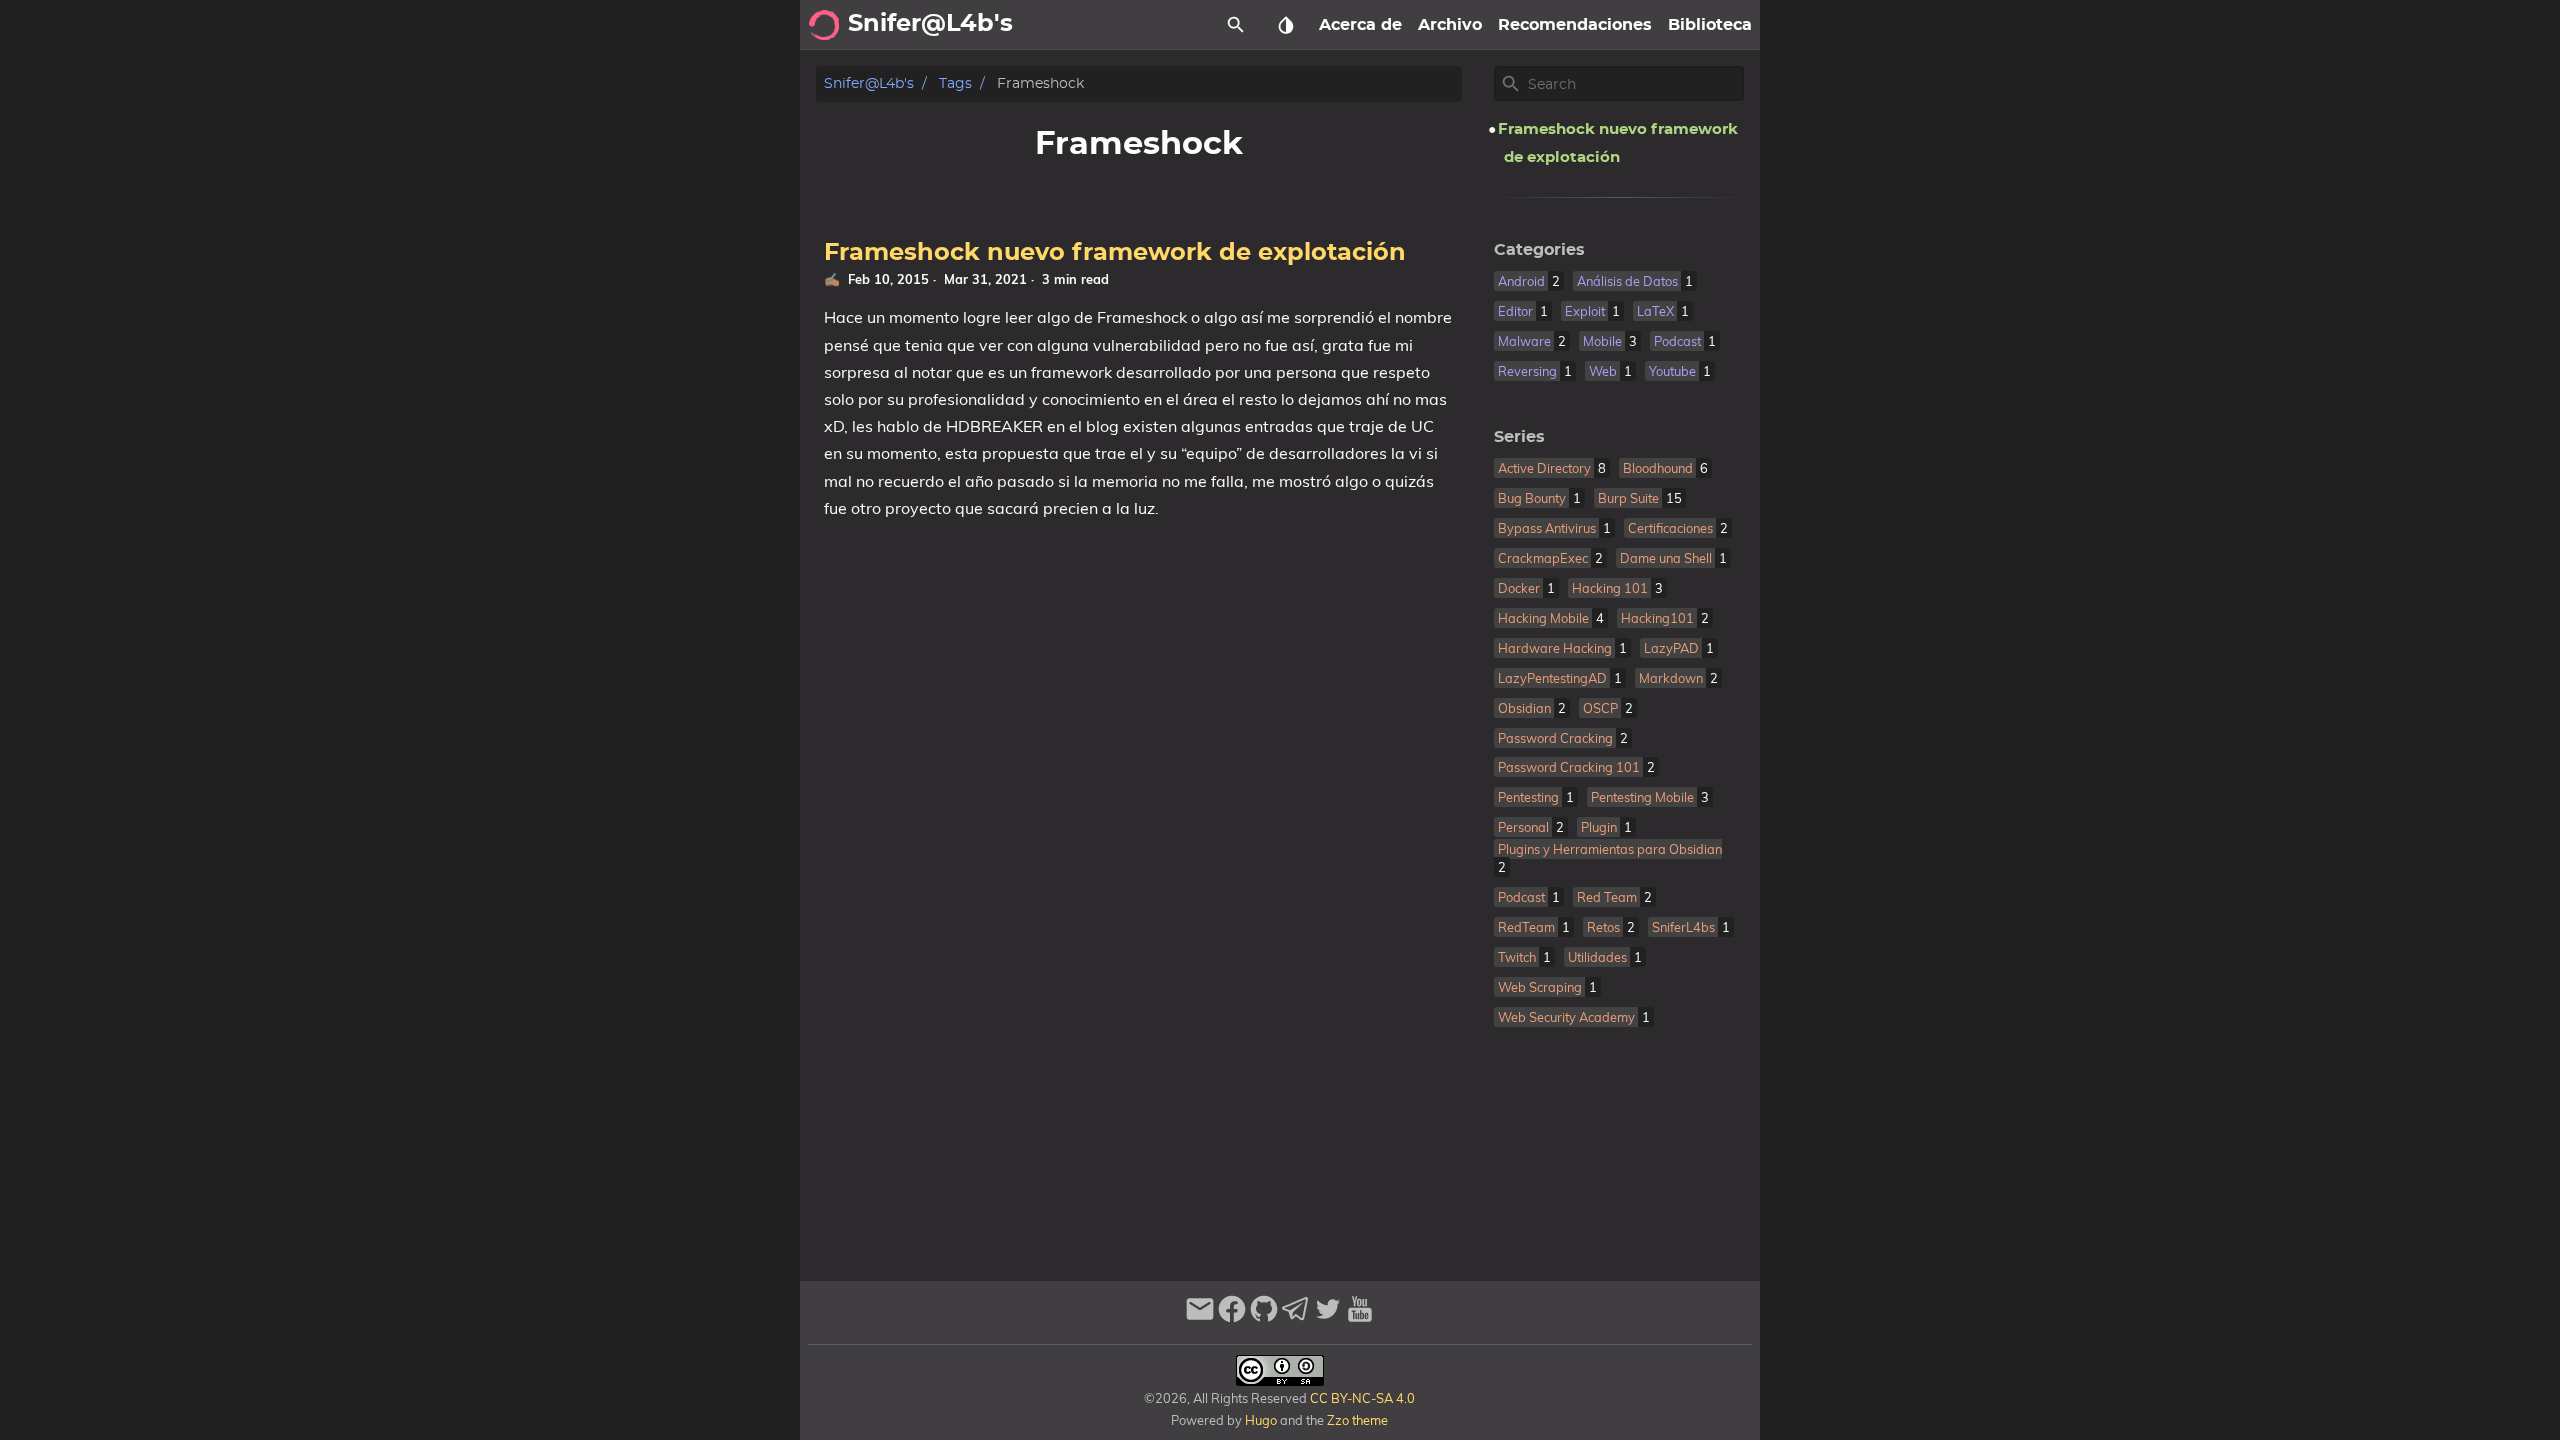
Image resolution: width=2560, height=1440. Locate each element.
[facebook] (1232, 1317)
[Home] (824, 25)
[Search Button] (1236, 25)
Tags (955, 83)
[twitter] (1328, 1317)
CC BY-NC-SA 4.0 (1361, 1398)
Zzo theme (1357, 1420)
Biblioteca (1710, 25)
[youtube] (1360, 1317)
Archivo (1450, 25)
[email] (1200, 1317)
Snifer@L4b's (869, 83)
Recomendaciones (1575, 25)
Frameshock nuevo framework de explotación (1115, 253)
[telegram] (1296, 1317)
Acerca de (1360, 25)
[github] (1264, 1317)
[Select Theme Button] (1286, 25)
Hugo (1261, 1420)
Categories (1539, 250)
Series (1519, 437)
